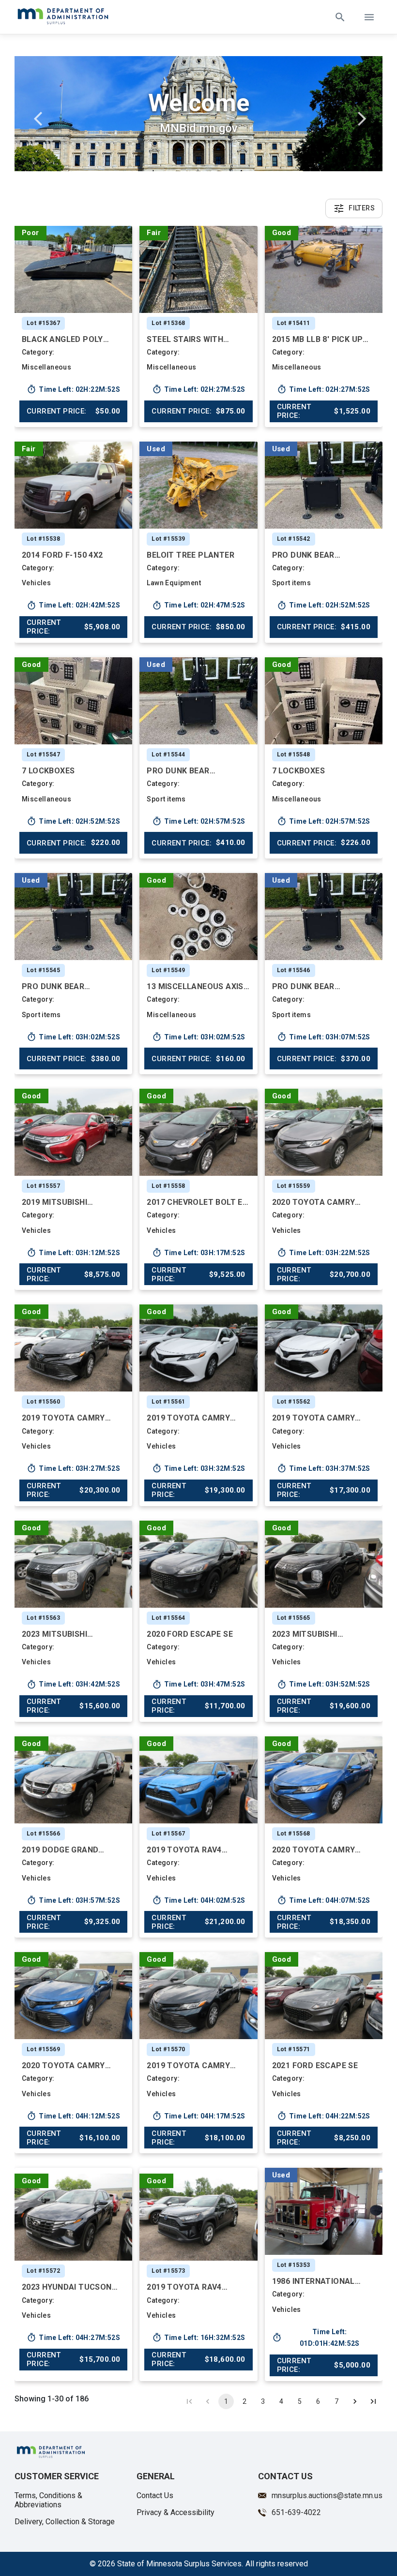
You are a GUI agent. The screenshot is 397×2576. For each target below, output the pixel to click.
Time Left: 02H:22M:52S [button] (73, 389)
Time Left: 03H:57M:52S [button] (73, 1900)
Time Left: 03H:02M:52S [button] (73, 1037)
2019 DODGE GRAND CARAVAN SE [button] (60, 1850)
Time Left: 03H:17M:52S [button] (199, 1253)
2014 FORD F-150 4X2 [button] (62, 555)
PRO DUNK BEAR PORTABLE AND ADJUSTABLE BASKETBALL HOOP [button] (310, 555)
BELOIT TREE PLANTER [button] (191, 555)
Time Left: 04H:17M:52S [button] (199, 2116)
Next (358, 115)
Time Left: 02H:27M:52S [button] (199, 389)
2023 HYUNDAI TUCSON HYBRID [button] (67, 2287)
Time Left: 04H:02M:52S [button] (199, 1900)
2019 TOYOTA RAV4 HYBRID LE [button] (184, 1850)
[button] (73, 269)
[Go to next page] (355, 2401)
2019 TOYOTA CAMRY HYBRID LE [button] (63, 1418)
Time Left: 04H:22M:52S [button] (324, 2116)
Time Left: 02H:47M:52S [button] (199, 606)
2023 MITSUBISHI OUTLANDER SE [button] (54, 1634)
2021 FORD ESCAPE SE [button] (315, 2065)
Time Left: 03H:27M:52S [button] (73, 1468)
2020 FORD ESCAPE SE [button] (190, 1634)
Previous (39, 115)
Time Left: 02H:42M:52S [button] (73, 606)
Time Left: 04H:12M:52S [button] (73, 2116)
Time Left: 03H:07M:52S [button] (324, 1037)
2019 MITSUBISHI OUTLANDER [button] (54, 1202)
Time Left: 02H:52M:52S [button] (324, 606)
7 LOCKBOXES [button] (48, 771)
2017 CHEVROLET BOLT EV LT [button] (197, 1202)
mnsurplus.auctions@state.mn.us (327, 2495)
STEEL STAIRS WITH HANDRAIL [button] (185, 339)
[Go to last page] (373, 2401)
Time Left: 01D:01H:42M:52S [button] (316, 2338)
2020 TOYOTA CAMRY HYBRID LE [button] (314, 1202)
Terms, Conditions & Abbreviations (48, 2500)
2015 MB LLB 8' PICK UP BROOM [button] (318, 339)
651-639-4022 (296, 2512)
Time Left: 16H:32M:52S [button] (199, 2338)
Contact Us (155, 2495)
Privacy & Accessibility (176, 2512)
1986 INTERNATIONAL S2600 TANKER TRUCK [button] (314, 2281)
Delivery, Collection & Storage (65, 2522)
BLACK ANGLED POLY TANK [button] (62, 339)
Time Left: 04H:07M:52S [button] (324, 1900)
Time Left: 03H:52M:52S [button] (324, 1685)
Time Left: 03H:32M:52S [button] (199, 1468)
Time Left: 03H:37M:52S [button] (324, 1468)
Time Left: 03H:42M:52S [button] (73, 1685)
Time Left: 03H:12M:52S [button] (73, 1253)
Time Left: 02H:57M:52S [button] (199, 821)
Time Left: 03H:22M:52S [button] (324, 1253)
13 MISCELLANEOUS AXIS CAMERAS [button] (195, 986)
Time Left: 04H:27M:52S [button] (73, 2338)
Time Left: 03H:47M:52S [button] (199, 1685)
